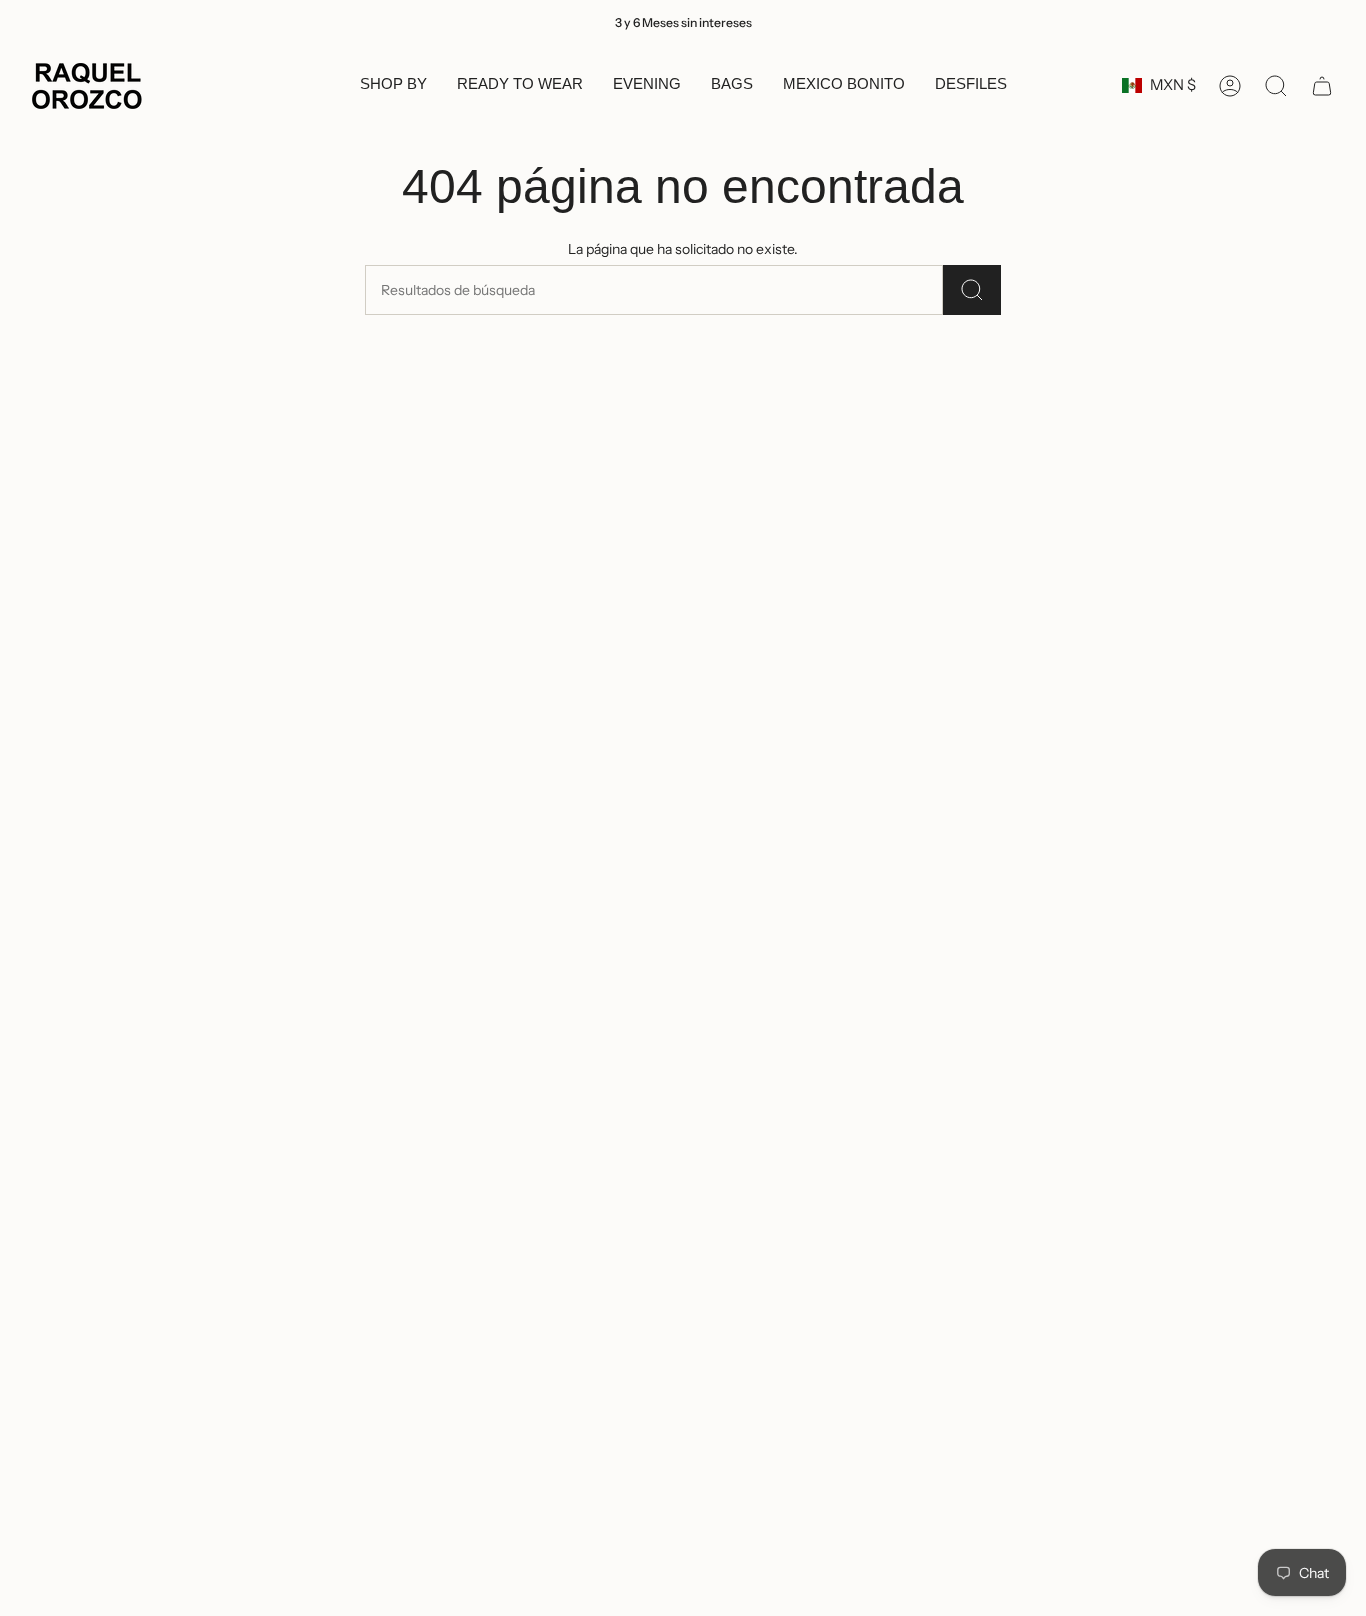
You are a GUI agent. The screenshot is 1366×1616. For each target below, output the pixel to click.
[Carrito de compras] (1322, 86)
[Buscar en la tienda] (972, 290)
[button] (393, 86)
